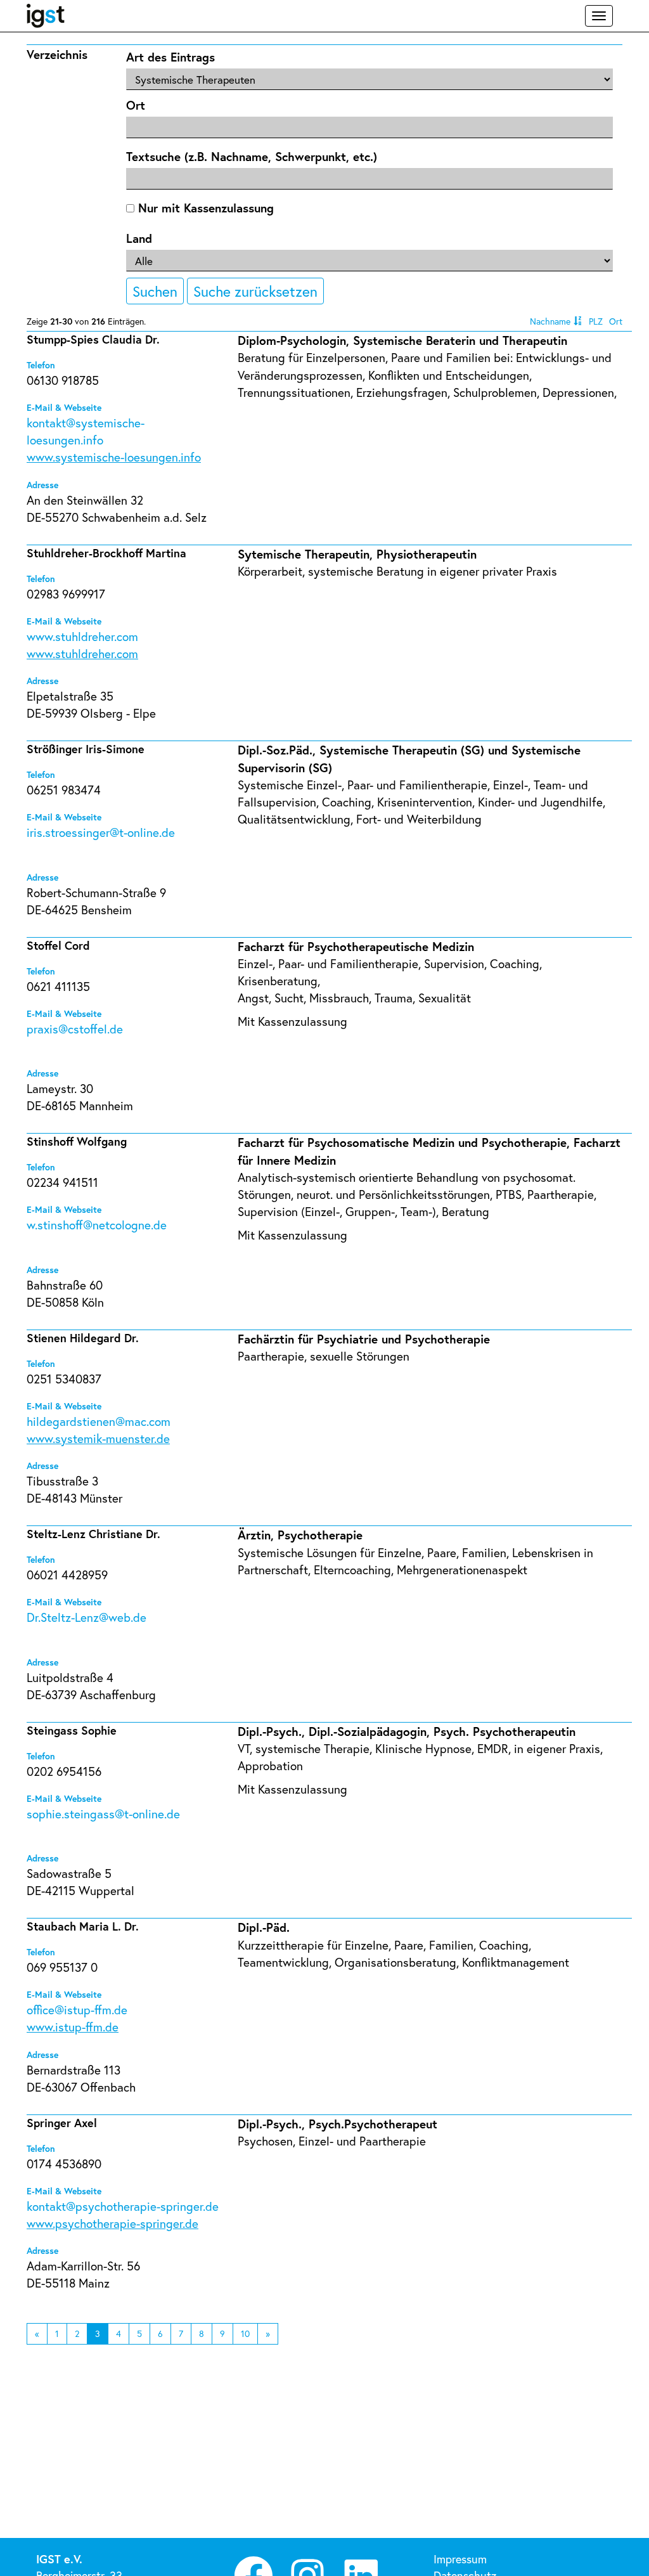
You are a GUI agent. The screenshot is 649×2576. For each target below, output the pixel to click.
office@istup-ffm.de (77, 2010)
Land (139, 238)
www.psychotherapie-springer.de (112, 2223)
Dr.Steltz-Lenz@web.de (87, 1617)
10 (245, 2333)
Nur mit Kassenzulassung (204, 208)
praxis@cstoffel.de (75, 1029)
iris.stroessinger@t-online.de (101, 832)
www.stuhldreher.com (82, 636)
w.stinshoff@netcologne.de (97, 1225)
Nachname (550, 321)
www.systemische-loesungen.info (114, 457)
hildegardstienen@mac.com (99, 1421)
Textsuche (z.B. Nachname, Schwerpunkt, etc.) (252, 156)
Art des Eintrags (170, 57)
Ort (136, 105)
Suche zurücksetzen (255, 291)
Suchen (155, 291)
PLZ (596, 321)
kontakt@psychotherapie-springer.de (123, 2206)
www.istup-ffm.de (73, 2027)
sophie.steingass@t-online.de (103, 1814)
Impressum (460, 2559)
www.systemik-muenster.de (98, 1438)
